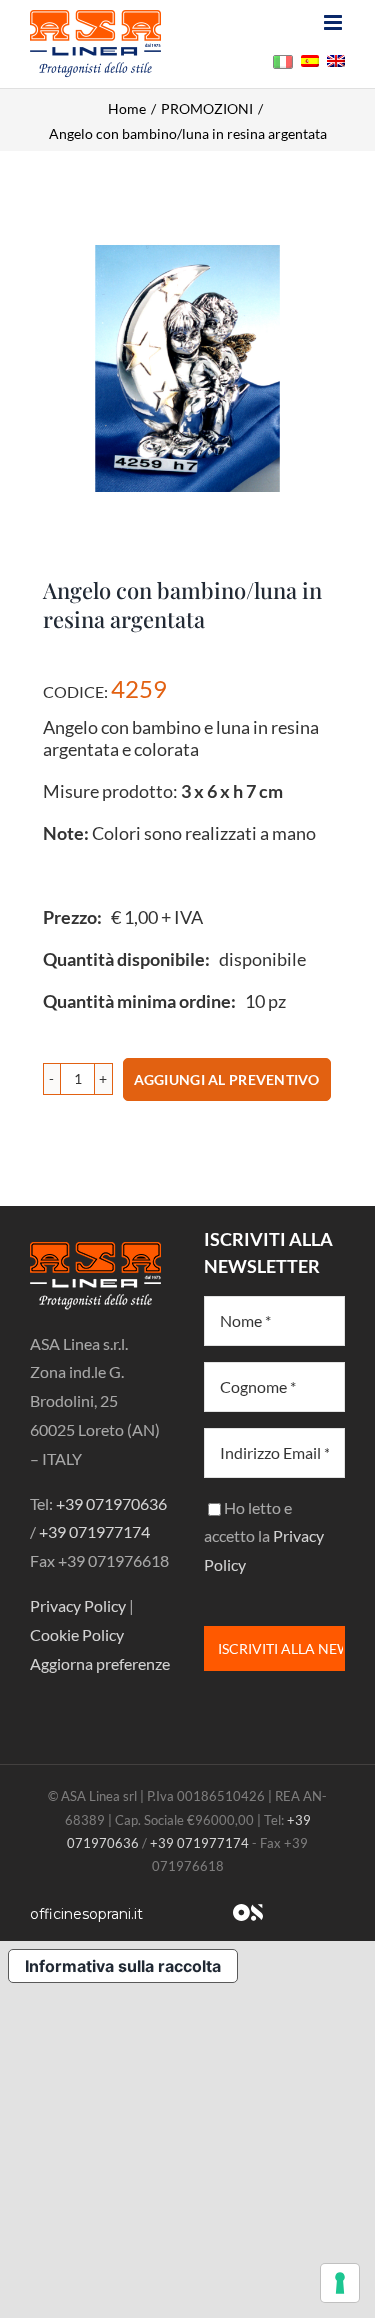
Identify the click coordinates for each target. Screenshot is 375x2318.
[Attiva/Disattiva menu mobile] (334, 22)
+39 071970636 (111, 1503)
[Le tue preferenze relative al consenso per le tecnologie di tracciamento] (340, 2283)
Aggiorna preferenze (100, 1663)
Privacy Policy (78, 1605)
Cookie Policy (77, 1634)
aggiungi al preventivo (227, 1079)
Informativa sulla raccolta (123, 1966)
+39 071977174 (94, 1531)
